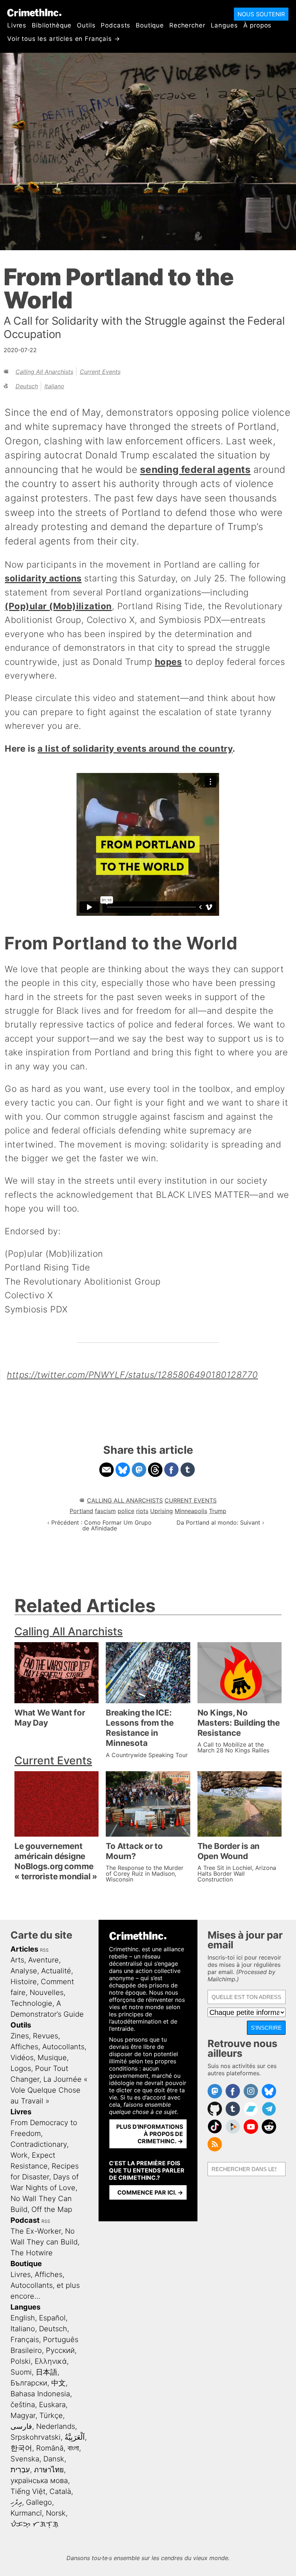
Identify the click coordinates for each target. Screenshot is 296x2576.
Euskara (52, 2405)
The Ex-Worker (36, 2231)
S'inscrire (266, 2028)
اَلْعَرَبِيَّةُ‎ (75, 2437)
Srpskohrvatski (36, 2437)
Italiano (54, 386)
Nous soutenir (261, 14)
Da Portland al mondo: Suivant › (220, 1522)
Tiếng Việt (28, 2491)
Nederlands (56, 2426)
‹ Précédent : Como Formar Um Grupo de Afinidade (99, 1525)
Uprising (162, 1511)
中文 (58, 2383)
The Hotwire (32, 2253)
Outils (86, 25)
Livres (17, 25)
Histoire (24, 1982)
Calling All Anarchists (44, 372)
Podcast (25, 2220)
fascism (105, 1511)
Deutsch (27, 386)
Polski (21, 2361)
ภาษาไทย (49, 2470)
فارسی (21, 2426)
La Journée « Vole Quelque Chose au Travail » (49, 2090)
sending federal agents (195, 469)
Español (52, 2318)
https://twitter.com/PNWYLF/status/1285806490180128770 (132, 1375)
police (126, 1511)
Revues (45, 2036)
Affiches (24, 2047)
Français (25, 2340)
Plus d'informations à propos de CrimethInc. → (150, 2134)
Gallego (39, 2502)
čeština (23, 2405)
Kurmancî (26, 2513)
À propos (258, 25)
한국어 (21, 2448)
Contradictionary (39, 2144)
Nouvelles (47, 1992)
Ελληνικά (51, 2361)
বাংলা (73, 2448)
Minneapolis (191, 1511)
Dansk (54, 2459)
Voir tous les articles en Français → (64, 39)
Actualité (56, 1971)
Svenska (25, 2459)
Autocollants (63, 2047)
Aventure (43, 1960)
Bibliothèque (52, 25)
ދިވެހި (16, 2502)
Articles (24, 1949)
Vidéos (22, 2058)
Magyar (23, 2415)
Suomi (21, 2372)
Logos (21, 2068)
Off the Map (52, 2209)
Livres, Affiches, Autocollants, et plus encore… (45, 2285)
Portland (81, 1511)
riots (142, 1511)
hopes (168, 662)
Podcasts (116, 25)
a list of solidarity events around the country (135, 749)
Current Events (100, 372)
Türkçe (51, 2415)
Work (19, 2155)
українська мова (39, 2481)
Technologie (31, 2003)
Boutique (150, 25)
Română (50, 2448)
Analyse (24, 1971)
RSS (44, 1950)
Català (60, 2491)
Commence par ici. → (150, 2192)
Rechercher (187, 25)
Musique (52, 2058)
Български (29, 2383)
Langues (224, 25)
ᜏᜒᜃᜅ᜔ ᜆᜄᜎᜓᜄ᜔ (34, 2524)
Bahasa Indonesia (40, 2394)
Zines (20, 2036)
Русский (60, 2350)
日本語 (47, 2372)
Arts (17, 1960)
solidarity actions (43, 578)
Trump (218, 1511)
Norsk (56, 2513)
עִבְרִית (20, 2470)
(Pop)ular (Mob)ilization (58, 606)
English (23, 2318)
